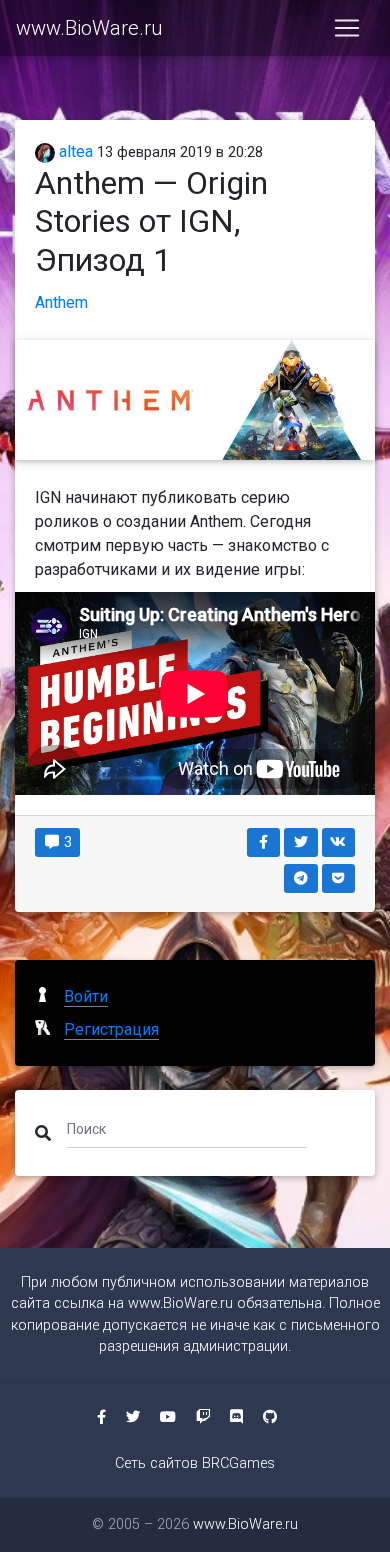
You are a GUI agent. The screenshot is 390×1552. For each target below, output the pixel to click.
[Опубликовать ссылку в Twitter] (301, 842)
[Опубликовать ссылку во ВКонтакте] (339, 842)
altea (74, 151)
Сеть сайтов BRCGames (195, 1463)
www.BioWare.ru (89, 28)
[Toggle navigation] (347, 28)
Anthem (61, 302)
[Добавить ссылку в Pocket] (339, 878)
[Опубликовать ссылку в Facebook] (264, 842)
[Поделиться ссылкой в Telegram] (301, 878)
